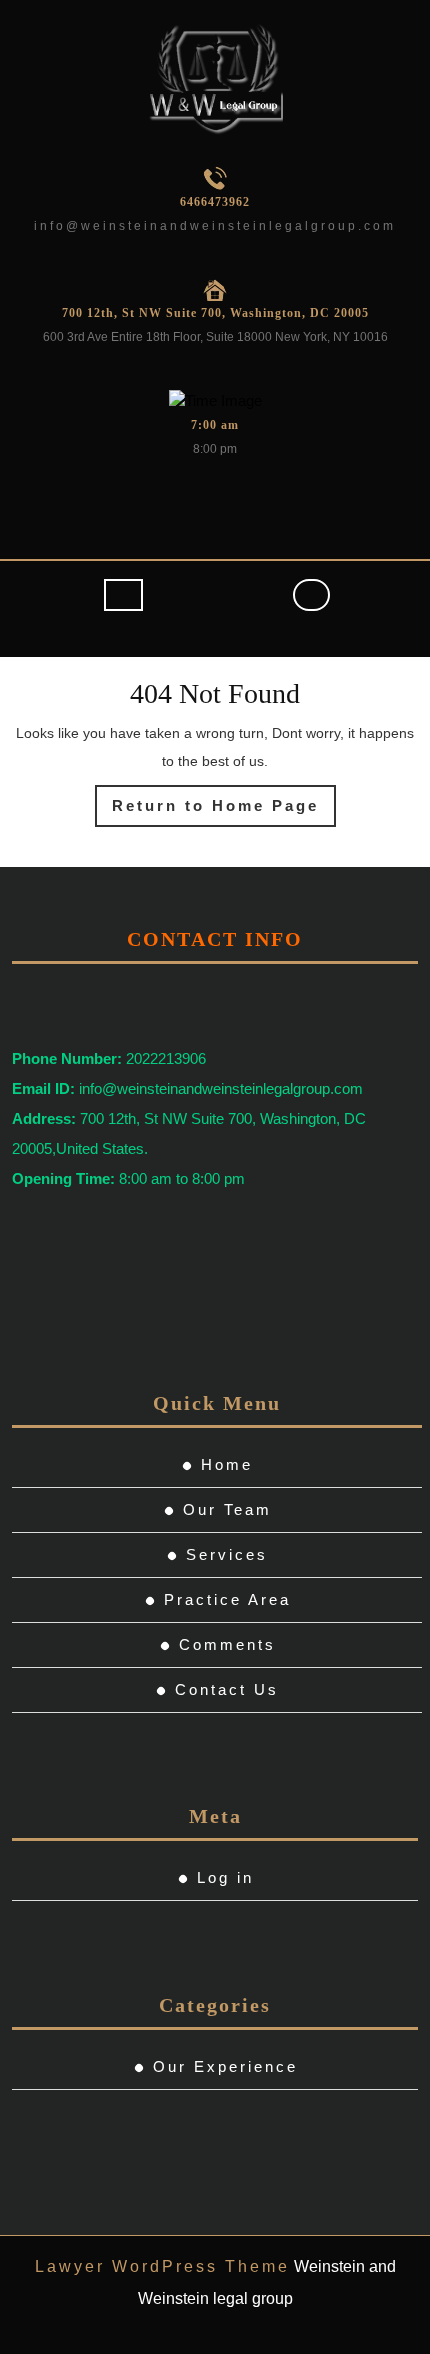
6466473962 (215, 202)
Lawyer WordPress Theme (162, 2266)
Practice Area (227, 1599)
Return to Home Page (224, 812)
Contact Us (227, 1689)
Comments (227, 1644)
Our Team (227, 1509)
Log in (225, 1877)
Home (227, 1464)
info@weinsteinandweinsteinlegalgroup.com (215, 226)
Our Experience (225, 2066)
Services (227, 1554)
